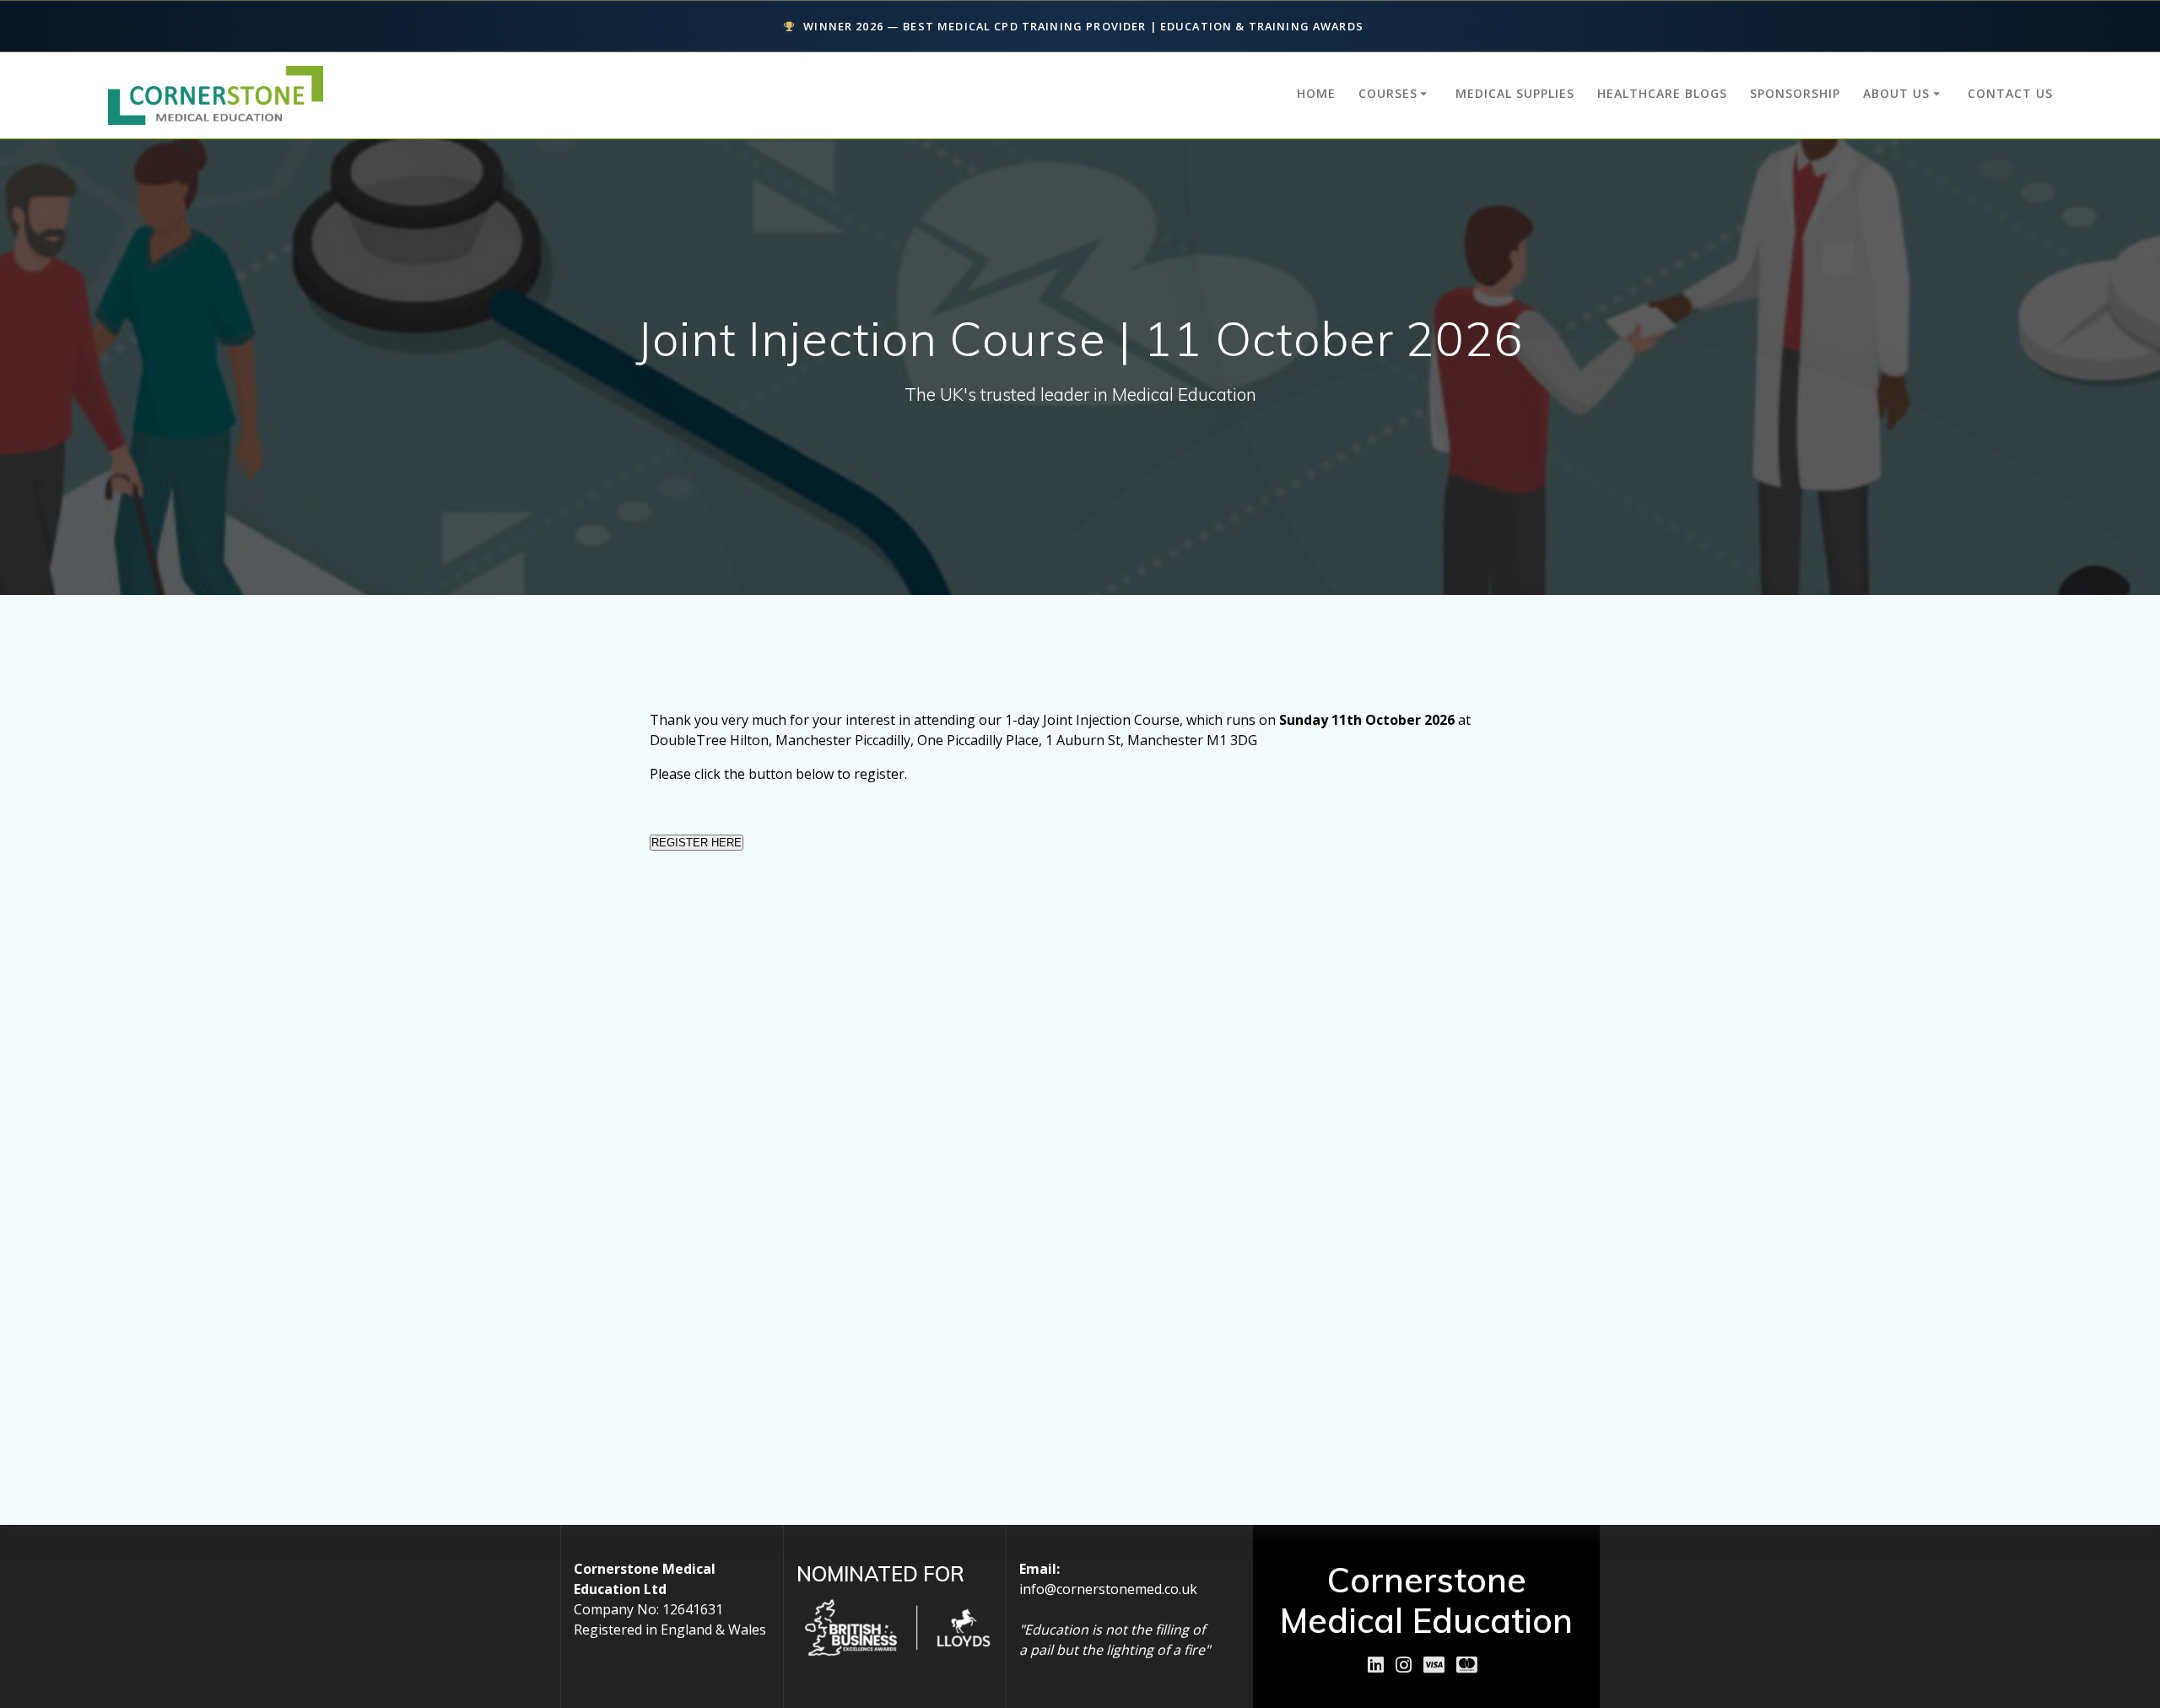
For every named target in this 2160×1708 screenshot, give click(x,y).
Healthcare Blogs (1662, 93)
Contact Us (2010, 93)
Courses (1388, 93)
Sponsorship (1795, 93)
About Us (1896, 93)
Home (1316, 93)
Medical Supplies (1515, 93)
